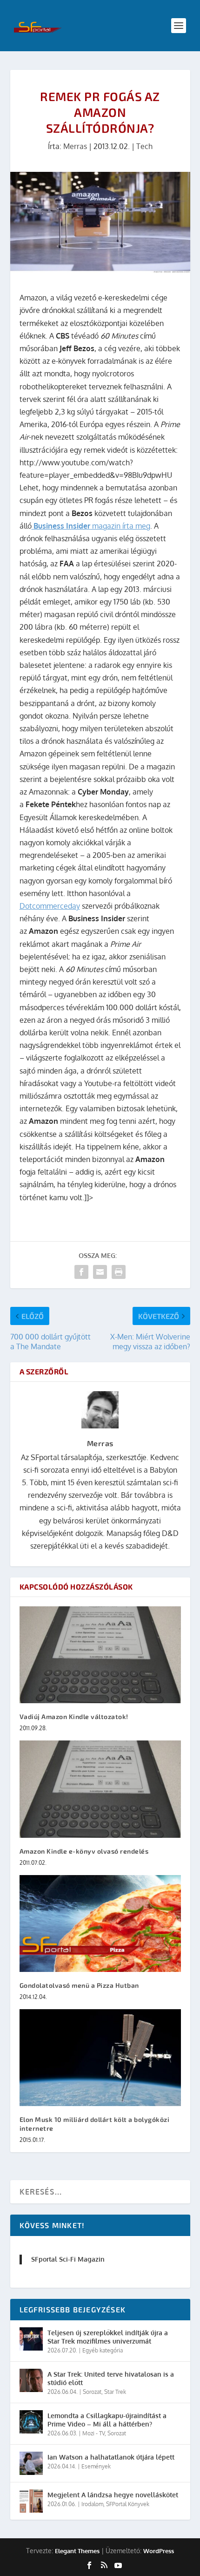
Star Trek (115, 2392)
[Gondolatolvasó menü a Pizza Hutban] (100, 1924)
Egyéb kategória (103, 2350)
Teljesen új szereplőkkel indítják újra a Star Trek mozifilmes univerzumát (108, 2337)
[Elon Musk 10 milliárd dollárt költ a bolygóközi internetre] (100, 2058)
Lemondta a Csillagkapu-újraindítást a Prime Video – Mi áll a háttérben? (107, 2420)
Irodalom (92, 2504)
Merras (75, 146)
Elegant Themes (77, 2551)
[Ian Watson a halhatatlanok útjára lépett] (31, 2463)
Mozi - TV (93, 2433)
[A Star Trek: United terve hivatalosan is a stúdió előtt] (31, 2380)
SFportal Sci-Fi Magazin (68, 2259)
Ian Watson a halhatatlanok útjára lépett (111, 2457)
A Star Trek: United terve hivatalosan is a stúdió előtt (111, 2378)
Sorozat (92, 2392)
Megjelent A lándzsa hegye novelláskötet (113, 2495)
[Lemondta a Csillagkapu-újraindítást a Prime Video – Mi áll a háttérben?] (31, 2422)
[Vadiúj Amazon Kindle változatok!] (100, 1655)
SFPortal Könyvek (128, 2504)
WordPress (159, 2551)
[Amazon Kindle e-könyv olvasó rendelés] (100, 1789)
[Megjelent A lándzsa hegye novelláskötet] (31, 2501)
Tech (144, 146)
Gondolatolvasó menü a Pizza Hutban (79, 1985)
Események (96, 2466)
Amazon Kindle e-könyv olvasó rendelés (84, 1851)
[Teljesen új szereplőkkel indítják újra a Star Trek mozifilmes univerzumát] (31, 2339)
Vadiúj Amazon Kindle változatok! (74, 1716)
